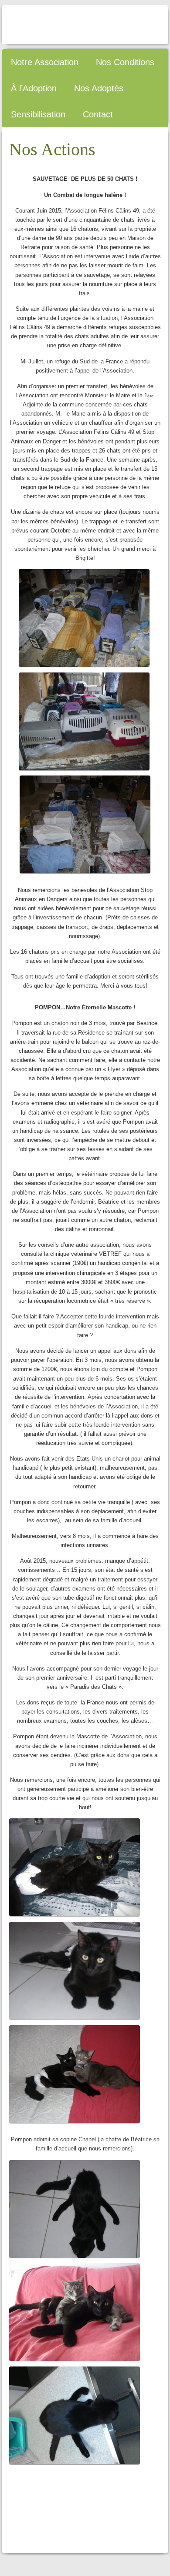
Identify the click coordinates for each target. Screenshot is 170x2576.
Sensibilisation (38, 114)
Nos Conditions (125, 62)
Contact (98, 114)
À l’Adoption (34, 88)
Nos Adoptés (99, 88)
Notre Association (45, 62)
